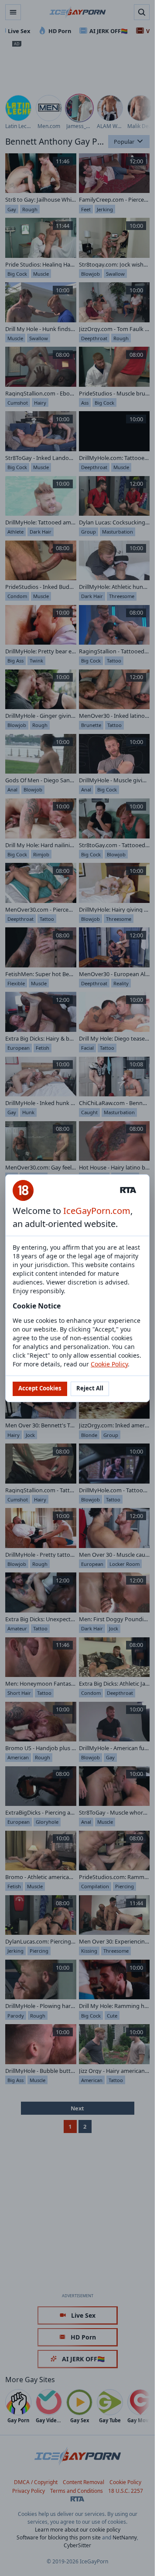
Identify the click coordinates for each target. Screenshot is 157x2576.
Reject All (90, 1388)
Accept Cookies (40, 1388)
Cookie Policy (109, 1364)
